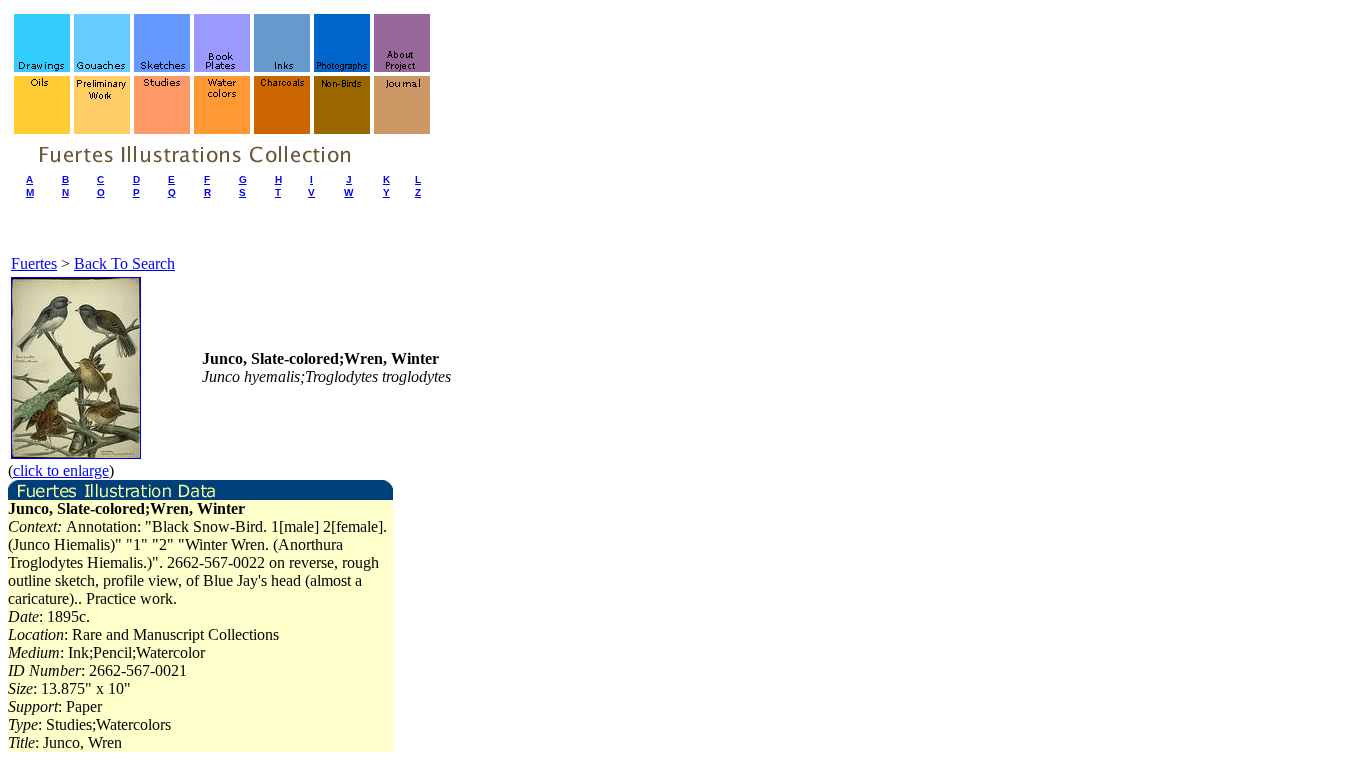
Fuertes (34, 263)
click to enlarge (61, 470)
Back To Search (124, 263)
